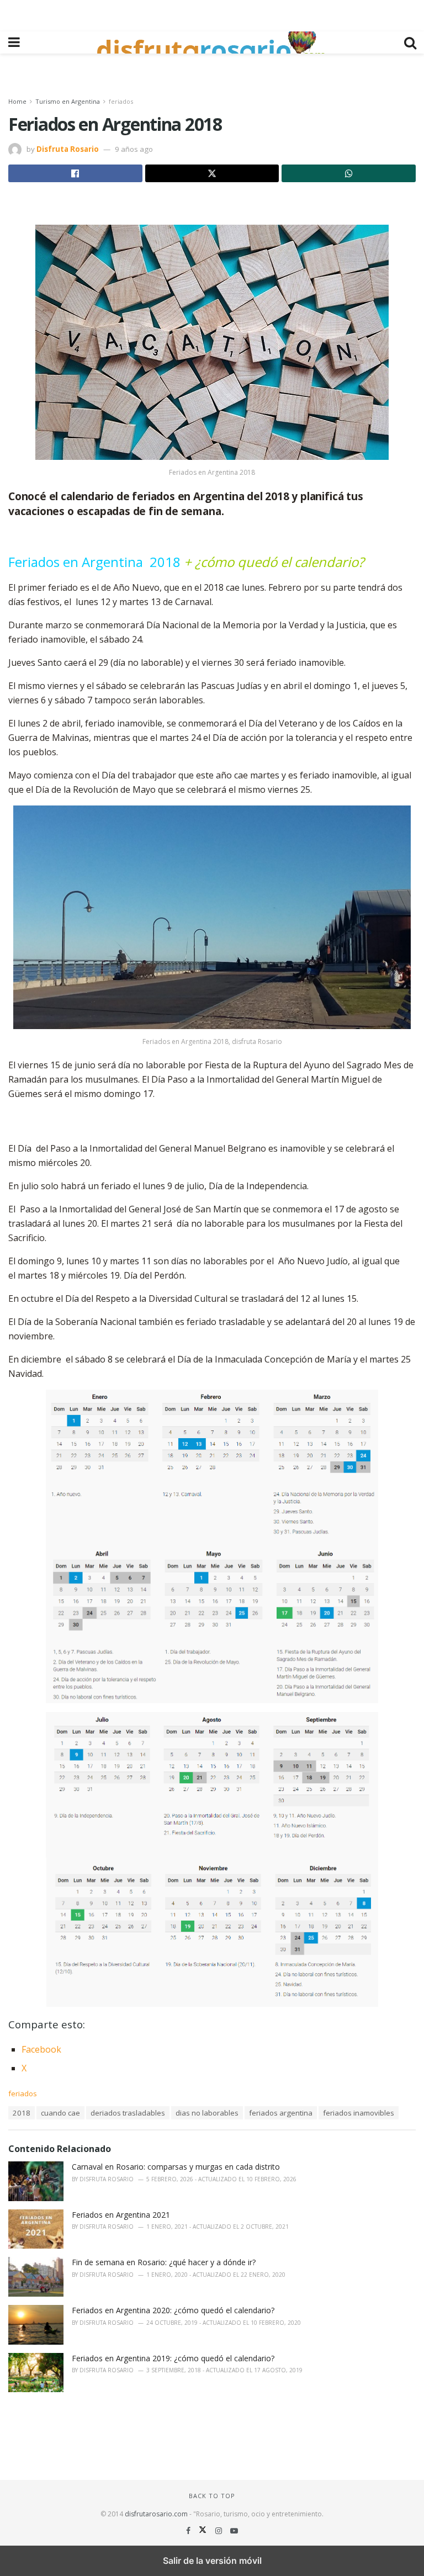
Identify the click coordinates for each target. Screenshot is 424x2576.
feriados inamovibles (359, 2113)
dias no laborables (207, 2113)
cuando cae (60, 2113)
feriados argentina (281, 2113)
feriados (121, 101)
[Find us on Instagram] (220, 2530)
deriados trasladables (128, 2113)
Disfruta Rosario (68, 149)
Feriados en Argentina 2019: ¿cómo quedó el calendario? (173, 2358)
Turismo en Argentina (68, 101)
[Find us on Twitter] (204, 2530)
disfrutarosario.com (156, 2514)
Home (17, 101)
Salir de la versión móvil (212, 2561)
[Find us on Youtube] (234, 2530)
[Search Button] (410, 43)
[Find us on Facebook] (189, 2530)
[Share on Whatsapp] (349, 173)
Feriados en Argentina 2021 (121, 2215)
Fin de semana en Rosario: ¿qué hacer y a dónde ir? (164, 2262)
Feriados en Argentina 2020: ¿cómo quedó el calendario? (173, 2310)
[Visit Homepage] (212, 43)
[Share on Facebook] (75, 173)
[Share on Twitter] (212, 173)
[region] (212, 14)
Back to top (212, 2496)
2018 (22, 2113)
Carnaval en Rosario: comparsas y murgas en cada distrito (176, 2167)
